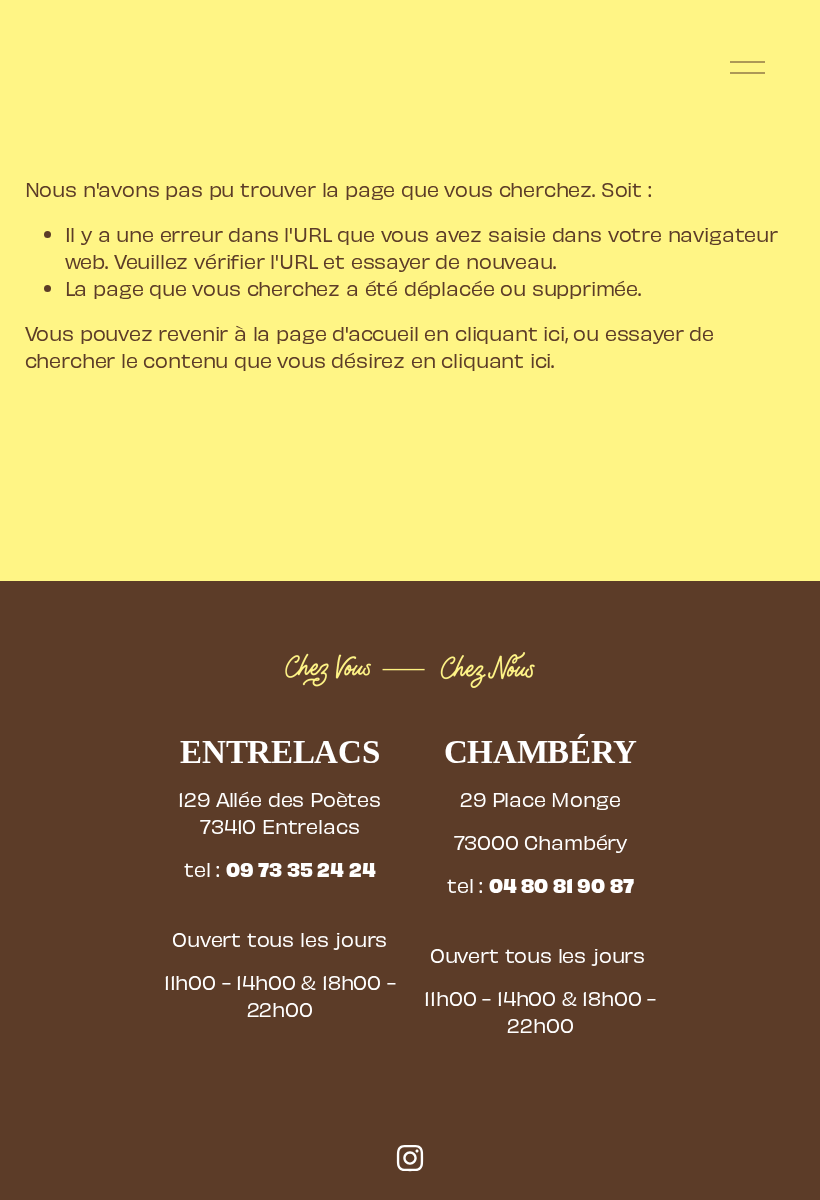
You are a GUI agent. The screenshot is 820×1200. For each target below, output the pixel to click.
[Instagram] (410, 1158)
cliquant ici (510, 332)
